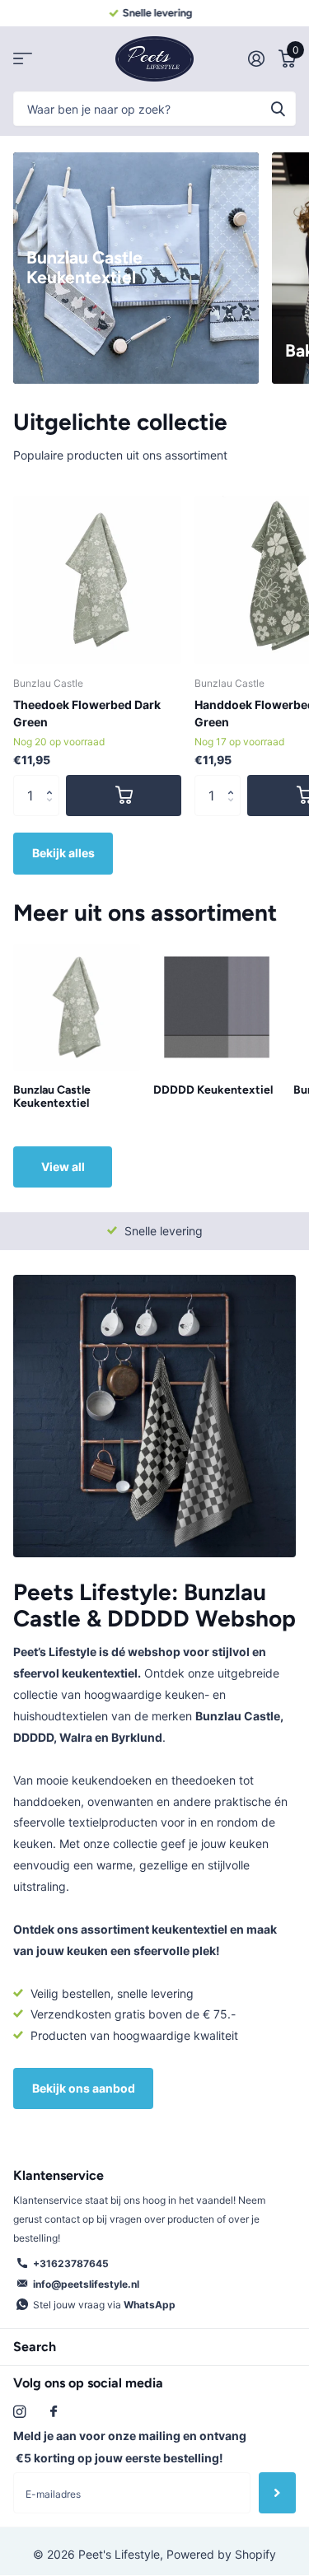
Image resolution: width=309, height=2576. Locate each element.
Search (35, 2347)
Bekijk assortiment (23, 59)
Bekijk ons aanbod (84, 2088)
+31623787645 (71, 2263)
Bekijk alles (63, 853)
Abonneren (277, 2493)
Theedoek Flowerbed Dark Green (87, 713)
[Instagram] (19, 2412)
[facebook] (54, 2412)
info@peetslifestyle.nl (86, 2284)
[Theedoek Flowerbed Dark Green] (97, 580)
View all (63, 1167)
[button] (53, 781)
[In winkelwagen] (124, 796)
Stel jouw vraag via (104, 2305)
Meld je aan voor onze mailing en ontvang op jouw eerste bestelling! (130, 2447)
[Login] (256, 58)
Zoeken (278, 109)
